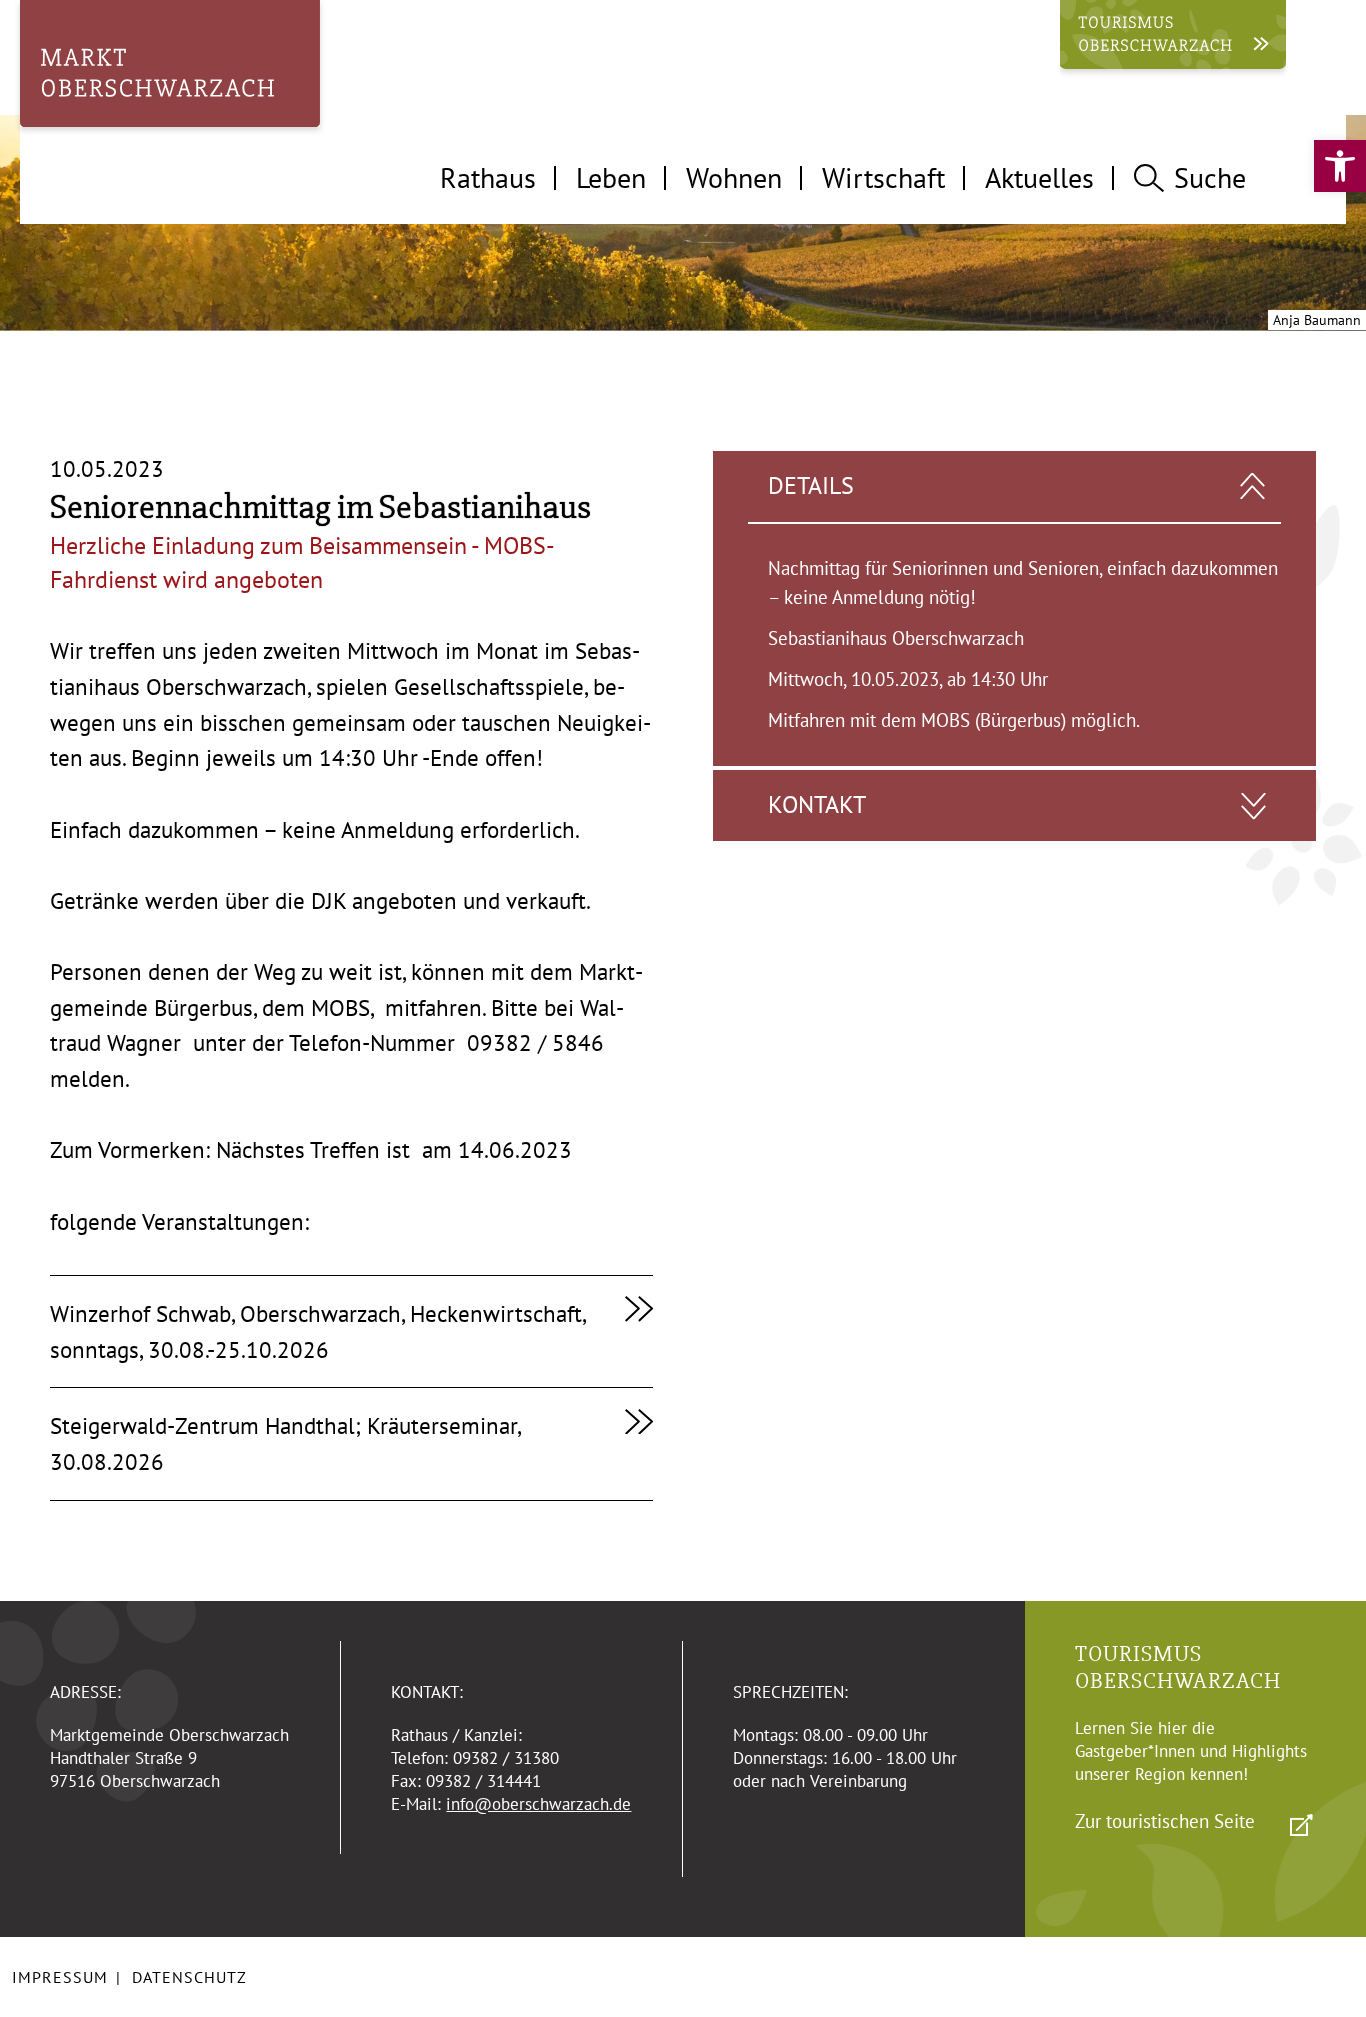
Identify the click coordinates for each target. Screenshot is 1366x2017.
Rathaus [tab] (488, 177)
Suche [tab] (1210, 177)
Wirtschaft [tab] (883, 177)
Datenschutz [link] (189, 1977)
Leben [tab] (611, 177)
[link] (1340, 166)
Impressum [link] (60, 1977)
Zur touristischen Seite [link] (1165, 1821)
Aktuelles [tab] (1039, 177)
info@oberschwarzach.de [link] (538, 1804)
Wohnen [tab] (734, 177)
